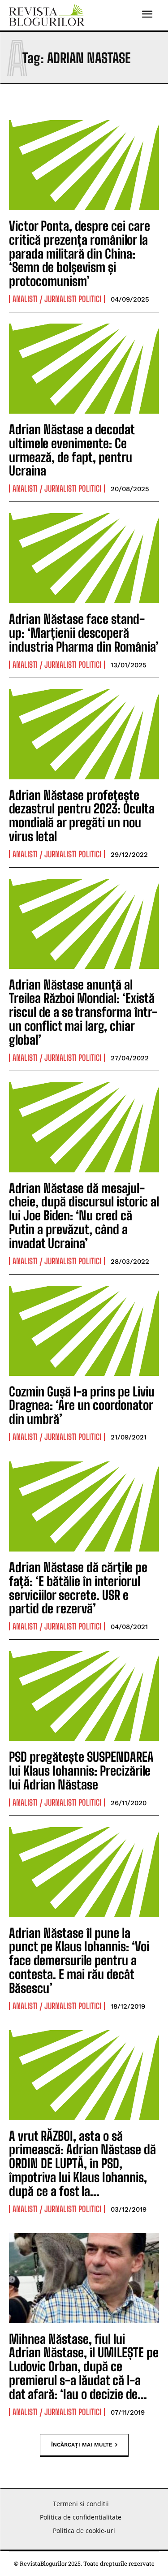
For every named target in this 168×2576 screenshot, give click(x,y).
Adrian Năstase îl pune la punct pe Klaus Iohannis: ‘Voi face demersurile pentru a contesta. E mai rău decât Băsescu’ (79, 1960)
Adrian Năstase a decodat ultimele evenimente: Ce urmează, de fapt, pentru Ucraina (72, 450)
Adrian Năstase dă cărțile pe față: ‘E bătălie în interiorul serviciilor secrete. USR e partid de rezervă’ (78, 1588)
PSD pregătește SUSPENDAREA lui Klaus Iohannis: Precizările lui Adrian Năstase (81, 1771)
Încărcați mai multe (82, 2444)
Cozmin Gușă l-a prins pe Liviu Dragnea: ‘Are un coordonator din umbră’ (82, 1405)
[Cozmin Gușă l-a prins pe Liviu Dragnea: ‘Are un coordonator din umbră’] (84, 1331)
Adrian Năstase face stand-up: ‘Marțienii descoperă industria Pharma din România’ (84, 633)
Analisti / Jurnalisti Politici (57, 299)
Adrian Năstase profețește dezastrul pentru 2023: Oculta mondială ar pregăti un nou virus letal (82, 816)
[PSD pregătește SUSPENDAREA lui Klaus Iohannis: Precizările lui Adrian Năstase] (84, 1696)
